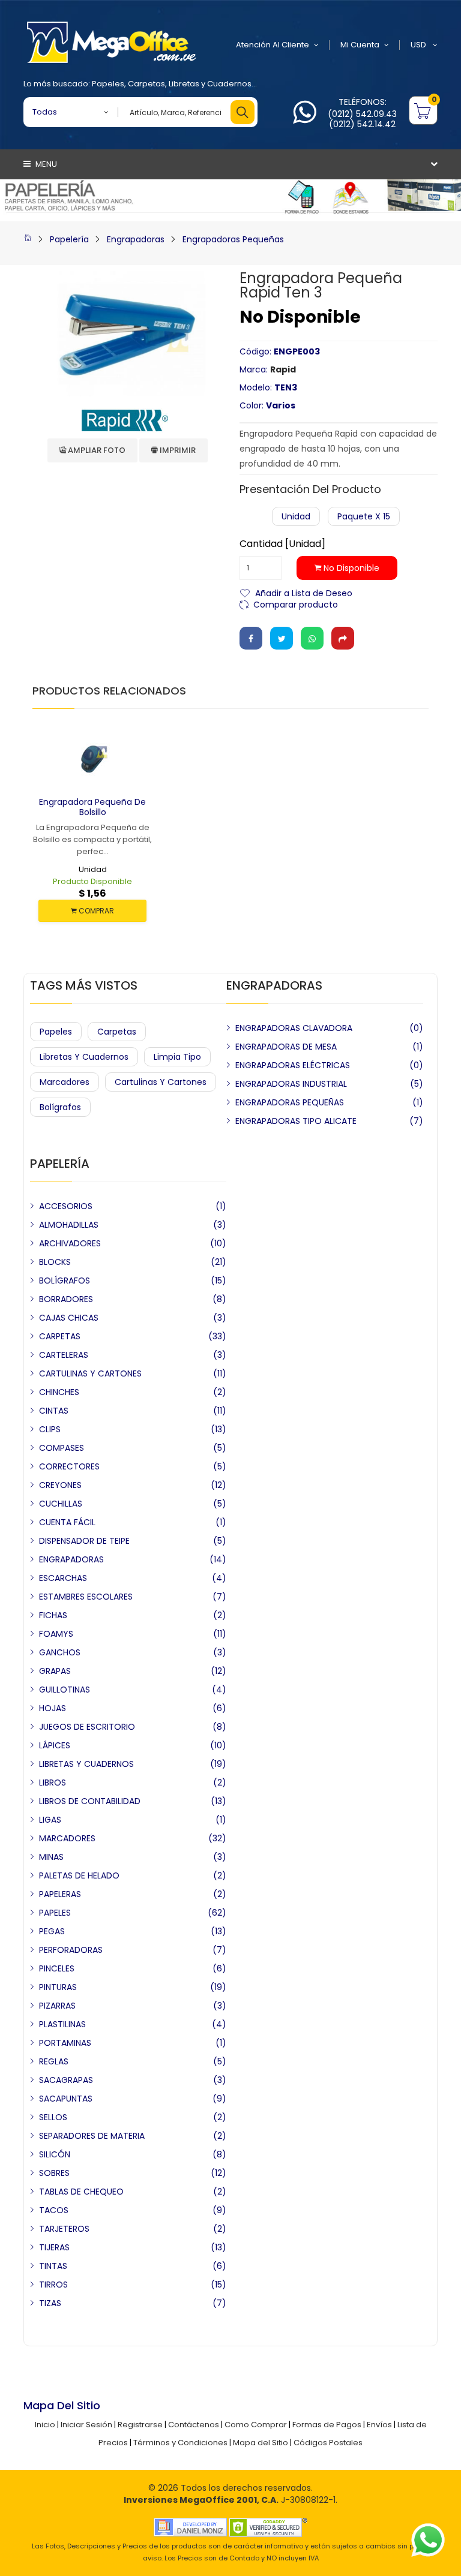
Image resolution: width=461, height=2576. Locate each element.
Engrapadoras (136, 239)
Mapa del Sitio (261, 2443)
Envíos (379, 2425)
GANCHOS (60, 1652)
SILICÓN (55, 2154)
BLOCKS (55, 1262)
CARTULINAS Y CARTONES (90, 1373)
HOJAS (53, 1708)
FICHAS (53, 1615)
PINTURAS (58, 1987)
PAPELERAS (60, 1894)
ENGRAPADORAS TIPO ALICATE (296, 1121)
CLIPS (50, 1429)
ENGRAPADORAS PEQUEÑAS (290, 1102)
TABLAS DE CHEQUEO (81, 2192)
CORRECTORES (69, 1466)
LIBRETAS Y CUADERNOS (86, 1764)
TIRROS (53, 2285)
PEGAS (52, 1931)
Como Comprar (256, 2425)
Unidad (296, 516)
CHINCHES (59, 1392)
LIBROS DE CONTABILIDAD (90, 1801)
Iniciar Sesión (86, 2425)
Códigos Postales (328, 2443)
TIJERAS (54, 2247)
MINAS (51, 1857)
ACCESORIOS (66, 1206)
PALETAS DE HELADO (79, 1875)
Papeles (108, 84)
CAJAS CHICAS (69, 1318)
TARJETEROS (64, 2229)
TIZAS (50, 2303)
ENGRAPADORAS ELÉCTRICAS (293, 1065)
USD (419, 45)
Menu (45, 164)
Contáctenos (194, 2425)
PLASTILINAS (62, 2024)
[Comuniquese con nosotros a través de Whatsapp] (305, 119)
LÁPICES (55, 1745)
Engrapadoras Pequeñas (233, 239)
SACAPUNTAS (66, 2099)
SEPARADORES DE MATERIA (92, 2136)
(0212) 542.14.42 (362, 124)
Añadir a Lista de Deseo (304, 592)
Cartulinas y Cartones (161, 1082)
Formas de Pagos (327, 2425)
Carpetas (146, 84)
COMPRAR (95, 911)
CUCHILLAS (61, 1504)
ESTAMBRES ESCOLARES (86, 1597)
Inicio (45, 2425)
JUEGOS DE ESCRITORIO (87, 1727)
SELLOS (53, 2117)
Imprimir (177, 450)
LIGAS (50, 1820)
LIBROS (53, 1783)
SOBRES (54, 2173)
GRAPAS (55, 1671)
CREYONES (60, 1485)
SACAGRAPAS (66, 2080)
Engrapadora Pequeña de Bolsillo (92, 807)
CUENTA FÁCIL (67, 1522)
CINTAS (54, 1411)
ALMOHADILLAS (69, 1225)
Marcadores (65, 1082)
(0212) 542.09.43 (362, 114)
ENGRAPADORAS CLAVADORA (294, 1028)
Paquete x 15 (364, 516)
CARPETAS (60, 1336)
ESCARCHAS (63, 1578)
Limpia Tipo (177, 1057)
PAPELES (55, 1913)
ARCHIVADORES (70, 1243)
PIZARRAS (57, 2006)
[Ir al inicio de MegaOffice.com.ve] (28, 239)
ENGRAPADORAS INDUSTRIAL (291, 1084)
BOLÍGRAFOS (65, 1281)
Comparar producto (296, 604)
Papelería (69, 239)
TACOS (54, 2210)
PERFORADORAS (71, 1950)
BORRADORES (66, 1299)
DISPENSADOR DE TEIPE (84, 1541)
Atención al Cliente (273, 45)
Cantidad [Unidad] (282, 544)
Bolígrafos (60, 1107)
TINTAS (53, 2266)
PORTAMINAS (65, 2043)
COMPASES (62, 1448)
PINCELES (57, 1968)
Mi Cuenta (360, 45)
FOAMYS (56, 1634)
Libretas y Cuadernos (210, 84)
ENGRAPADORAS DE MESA (286, 1047)
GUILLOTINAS (65, 1690)
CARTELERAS (64, 1355)
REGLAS (54, 2061)
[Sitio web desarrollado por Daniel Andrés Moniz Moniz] (190, 2527)
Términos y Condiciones (180, 2443)
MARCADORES (67, 1838)
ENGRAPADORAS (71, 1559)
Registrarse (140, 2425)
